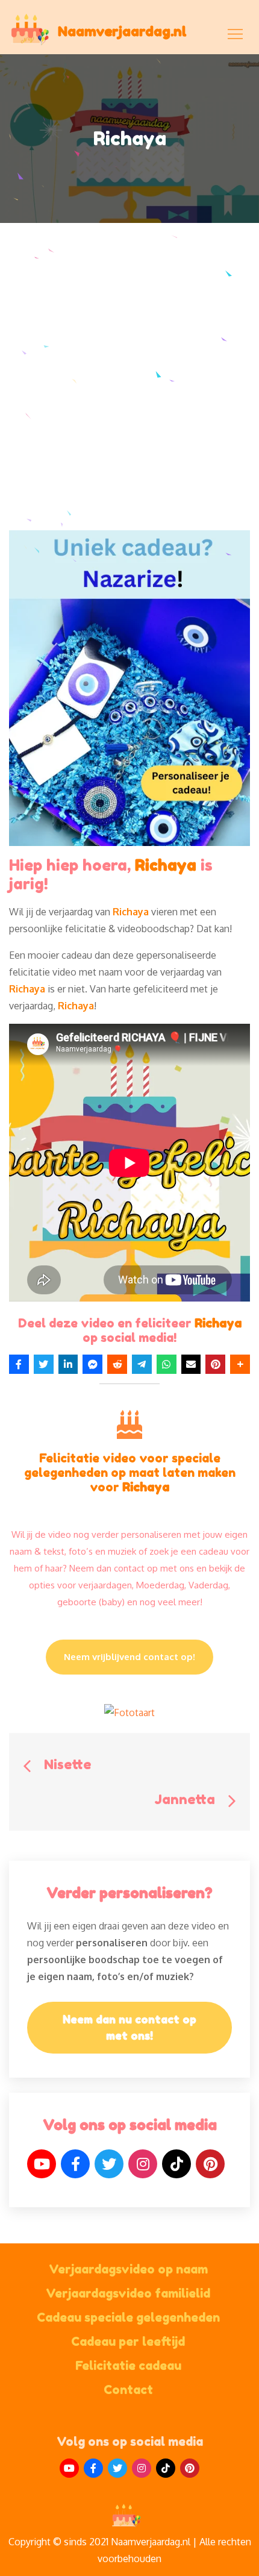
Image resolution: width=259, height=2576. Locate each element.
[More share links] (240, 1364)
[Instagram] (143, 2164)
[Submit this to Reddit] (117, 1364)
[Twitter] (109, 2164)
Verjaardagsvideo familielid (128, 2293)
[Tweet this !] (44, 1364)
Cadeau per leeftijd (128, 2342)
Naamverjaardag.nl (122, 31)
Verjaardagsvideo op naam (128, 2269)
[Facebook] (75, 2164)
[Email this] (191, 1364)
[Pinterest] (210, 2164)
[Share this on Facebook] (19, 1364)
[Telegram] (142, 1364)
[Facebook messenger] (92, 1364)
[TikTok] (176, 2164)
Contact (128, 2390)
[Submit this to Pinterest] (215, 1364)
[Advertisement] (129, 395)
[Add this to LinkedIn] (68, 1364)
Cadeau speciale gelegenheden (128, 2317)
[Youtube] (69, 2468)
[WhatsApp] (167, 1364)
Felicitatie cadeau (128, 2366)
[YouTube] (42, 2164)
